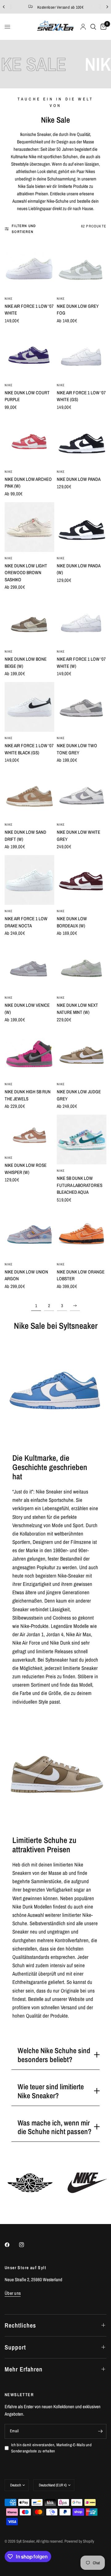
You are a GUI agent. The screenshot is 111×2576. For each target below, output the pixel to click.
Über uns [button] (13, 2293)
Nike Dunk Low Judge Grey (79, 1095)
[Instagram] (26, 2245)
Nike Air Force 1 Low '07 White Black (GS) (29, 749)
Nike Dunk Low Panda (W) (78, 569)
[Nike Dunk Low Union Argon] (29, 1233)
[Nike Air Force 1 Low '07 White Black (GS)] (29, 707)
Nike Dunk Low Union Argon (26, 1275)
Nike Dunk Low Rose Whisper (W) (26, 1169)
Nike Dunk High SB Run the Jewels (28, 1095)
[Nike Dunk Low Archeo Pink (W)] (29, 441)
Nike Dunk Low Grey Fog (78, 310)
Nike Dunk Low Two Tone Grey (77, 749)
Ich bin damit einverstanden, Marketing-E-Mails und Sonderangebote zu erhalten (51, 2448)
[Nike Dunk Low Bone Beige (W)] (29, 620)
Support (15, 2347)
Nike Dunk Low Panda (79, 479)
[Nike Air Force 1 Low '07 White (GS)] (82, 354)
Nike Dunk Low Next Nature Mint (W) (77, 1009)
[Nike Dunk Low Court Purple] (29, 354)
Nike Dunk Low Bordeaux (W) (72, 922)
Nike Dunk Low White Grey (78, 836)
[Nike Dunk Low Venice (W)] (29, 966)
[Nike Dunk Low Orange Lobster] (82, 1233)
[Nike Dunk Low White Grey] (82, 793)
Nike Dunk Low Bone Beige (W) (26, 663)
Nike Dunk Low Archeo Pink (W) (28, 483)
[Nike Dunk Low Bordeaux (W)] (82, 880)
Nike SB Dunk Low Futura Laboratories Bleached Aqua (80, 1185)
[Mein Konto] (83, 27)
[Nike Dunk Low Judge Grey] (82, 1053)
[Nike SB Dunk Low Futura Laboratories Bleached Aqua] (82, 1140)
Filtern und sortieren (24, 229)
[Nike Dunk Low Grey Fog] (82, 267)
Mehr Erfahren (24, 2369)
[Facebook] (11, 2245)
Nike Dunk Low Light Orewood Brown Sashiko (26, 573)
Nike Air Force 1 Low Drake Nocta (26, 922)
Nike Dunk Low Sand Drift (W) (25, 836)
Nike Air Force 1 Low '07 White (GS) (81, 396)
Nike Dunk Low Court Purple (27, 396)
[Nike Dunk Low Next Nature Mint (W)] (82, 966)
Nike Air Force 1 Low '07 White (29, 310)
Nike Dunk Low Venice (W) (27, 1009)
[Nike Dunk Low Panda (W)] (82, 527)
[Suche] (93, 27)
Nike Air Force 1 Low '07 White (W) (81, 663)
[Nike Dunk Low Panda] (82, 441)
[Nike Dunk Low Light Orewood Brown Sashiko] (29, 527)
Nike (9, 299)
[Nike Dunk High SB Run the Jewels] (29, 1053)
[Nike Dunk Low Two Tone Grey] (82, 707)
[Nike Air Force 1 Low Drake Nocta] (29, 880)
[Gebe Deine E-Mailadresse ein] (100, 2431)
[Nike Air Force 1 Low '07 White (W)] (82, 620)
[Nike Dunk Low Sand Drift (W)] (29, 793)
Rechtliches (20, 2325)
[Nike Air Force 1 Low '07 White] (29, 267)
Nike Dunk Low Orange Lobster (81, 1275)
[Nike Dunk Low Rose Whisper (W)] (29, 1133)
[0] (102, 27)
